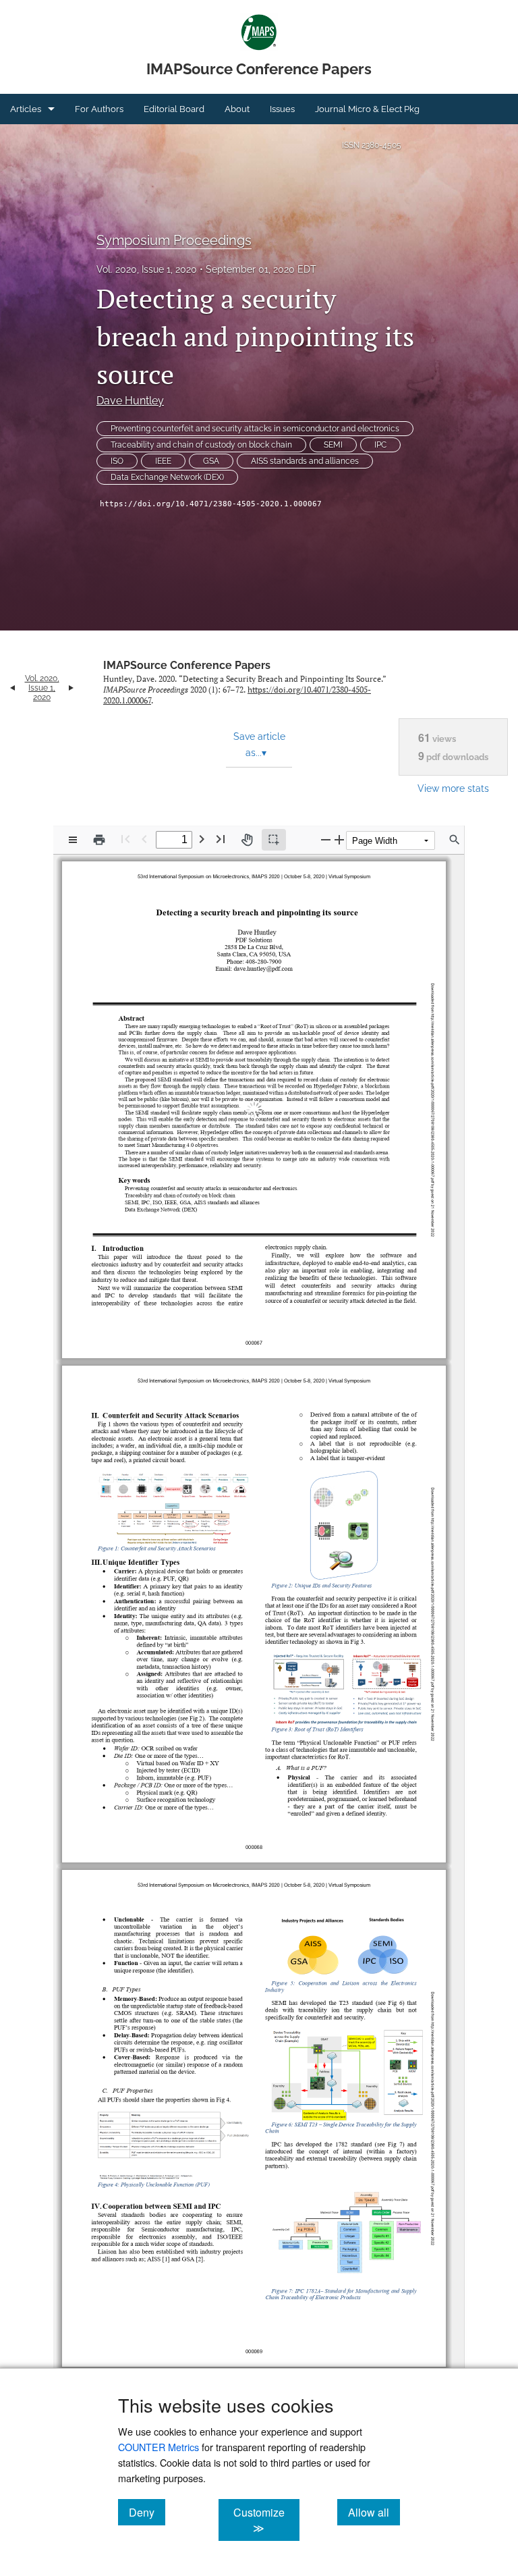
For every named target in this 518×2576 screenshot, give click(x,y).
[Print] (99, 840)
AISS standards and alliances (305, 461)
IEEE (163, 461)
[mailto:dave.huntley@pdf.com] (262, 965)
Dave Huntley (130, 401)
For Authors (99, 109)
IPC (380, 445)
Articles (26, 109)
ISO (117, 461)
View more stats (453, 788)
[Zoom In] (339, 839)
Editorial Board (174, 109)
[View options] (73, 840)
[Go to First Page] (125, 839)
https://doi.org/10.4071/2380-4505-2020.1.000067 (211, 504)
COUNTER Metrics (159, 2447)
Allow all (374, 2512)
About (237, 109)
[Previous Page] (144, 839)
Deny (147, 2512)
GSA (211, 461)
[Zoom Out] (326, 839)
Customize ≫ (266, 2520)
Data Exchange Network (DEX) (167, 477)
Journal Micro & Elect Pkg (367, 109)
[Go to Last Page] (221, 839)
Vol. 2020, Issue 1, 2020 (147, 269)
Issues (282, 109)
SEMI (333, 445)
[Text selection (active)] (274, 840)
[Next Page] (202, 839)
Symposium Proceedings (174, 240)
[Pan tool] (247, 840)
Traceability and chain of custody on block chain (201, 445)
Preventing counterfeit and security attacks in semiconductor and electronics (255, 429)
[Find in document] (455, 840)
